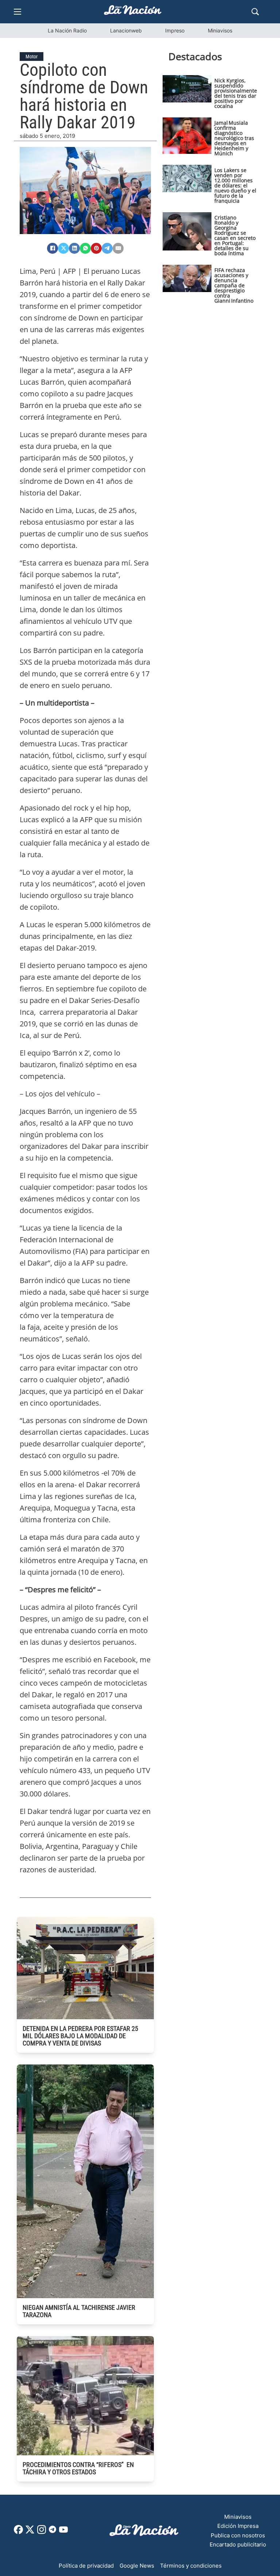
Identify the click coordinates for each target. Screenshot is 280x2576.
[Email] (118, 248)
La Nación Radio (67, 30)
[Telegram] (107, 248)
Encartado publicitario (238, 2544)
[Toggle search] (255, 12)
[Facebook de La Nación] (18, 2532)
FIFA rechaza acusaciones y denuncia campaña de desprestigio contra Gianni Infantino (234, 285)
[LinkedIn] (74, 248)
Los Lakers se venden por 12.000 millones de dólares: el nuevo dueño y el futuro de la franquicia (235, 185)
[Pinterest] (96, 248)
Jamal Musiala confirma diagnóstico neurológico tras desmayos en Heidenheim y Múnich (234, 138)
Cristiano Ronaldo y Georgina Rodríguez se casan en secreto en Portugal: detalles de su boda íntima (235, 235)
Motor (32, 57)
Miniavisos (220, 30)
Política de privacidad (86, 2566)
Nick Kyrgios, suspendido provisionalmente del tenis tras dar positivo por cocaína (236, 93)
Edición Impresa (238, 2526)
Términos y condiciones (191, 2566)
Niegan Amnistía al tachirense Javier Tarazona (79, 2311)
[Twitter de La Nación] (30, 2532)
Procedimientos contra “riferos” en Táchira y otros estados (78, 2468)
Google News (137, 2566)
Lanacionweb (126, 30)
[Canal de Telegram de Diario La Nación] (52, 2531)
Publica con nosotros (238, 2535)
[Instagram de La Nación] (42, 2532)
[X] (63, 248)
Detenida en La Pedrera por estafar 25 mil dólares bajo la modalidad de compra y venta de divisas (80, 2036)
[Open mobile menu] (17, 12)
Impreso (175, 30)
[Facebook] (52, 248)
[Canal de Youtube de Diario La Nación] (63, 2532)
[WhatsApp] (85, 248)
